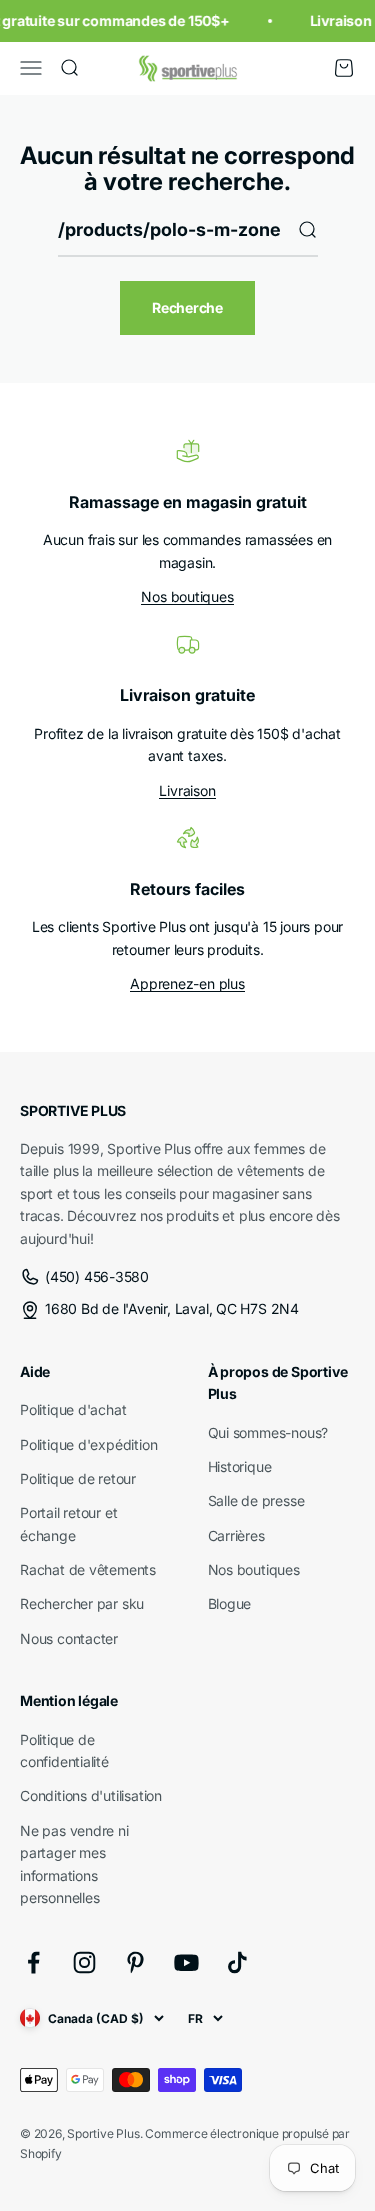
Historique (240, 1466)
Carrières (236, 1535)
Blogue (230, 1603)
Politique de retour (78, 1478)
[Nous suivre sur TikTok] (237, 1962)
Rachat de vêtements (88, 1569)
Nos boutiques (187, 596)
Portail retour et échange (68, 1523)
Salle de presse (256, 1500)
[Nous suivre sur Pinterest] (135, 1962)
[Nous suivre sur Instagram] (84, 1962)
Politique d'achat (73, 1409)
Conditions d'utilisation (91, 1795)
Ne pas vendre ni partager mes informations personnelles (74, 1864)
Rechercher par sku (82, 1603)
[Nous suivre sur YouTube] (186, 1962)
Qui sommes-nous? (268, 1432)
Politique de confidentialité (64, 1750)
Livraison (187, 790)
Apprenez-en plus (187, 983)
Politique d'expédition (88, 1444)
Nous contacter (69, 1638)
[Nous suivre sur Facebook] (33, 1962)
